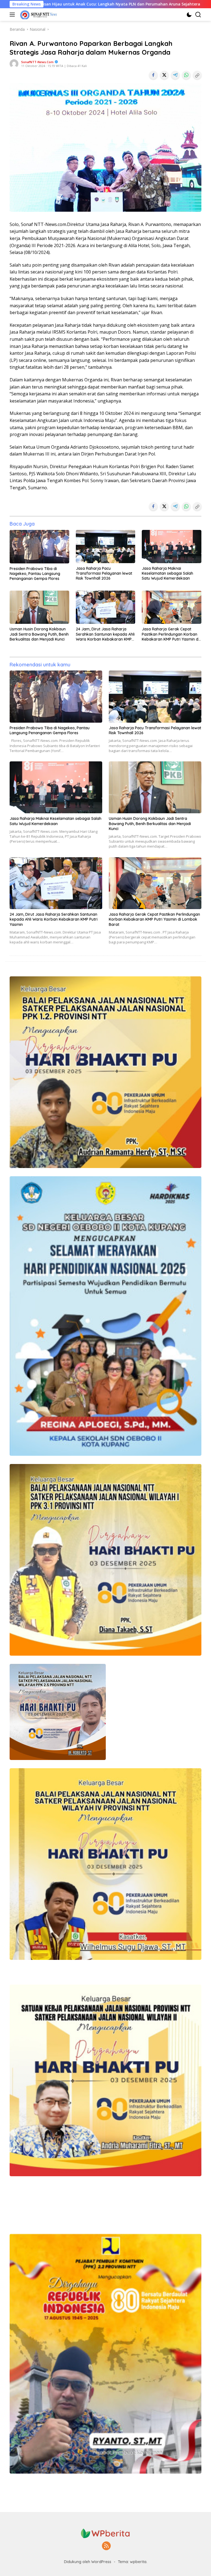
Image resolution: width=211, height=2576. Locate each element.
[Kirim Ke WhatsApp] (186, 75)
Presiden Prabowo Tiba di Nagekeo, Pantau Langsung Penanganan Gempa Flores (35, 574)
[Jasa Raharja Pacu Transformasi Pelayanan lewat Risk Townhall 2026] (106, 547)
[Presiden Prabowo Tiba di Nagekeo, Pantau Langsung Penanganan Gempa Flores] (39, 547)
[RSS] (106, 2546)
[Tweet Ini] (164, 75)
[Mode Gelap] (189, 15)
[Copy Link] (197, 75)
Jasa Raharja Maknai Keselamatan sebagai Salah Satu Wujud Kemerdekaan (167, 573)
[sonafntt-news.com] (38, 15)
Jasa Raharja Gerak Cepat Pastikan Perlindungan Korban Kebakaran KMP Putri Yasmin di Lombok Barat (170, 634)
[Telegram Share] (175, 75)
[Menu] (13, 15)
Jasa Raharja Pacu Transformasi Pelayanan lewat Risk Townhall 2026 (104, 573)
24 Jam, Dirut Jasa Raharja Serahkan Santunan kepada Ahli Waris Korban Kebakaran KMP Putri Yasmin (105, 634)
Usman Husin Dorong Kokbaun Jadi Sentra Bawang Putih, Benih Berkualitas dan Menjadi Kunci (39, 634)
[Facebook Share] (153, 75)
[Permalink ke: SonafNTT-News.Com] (14, 63)
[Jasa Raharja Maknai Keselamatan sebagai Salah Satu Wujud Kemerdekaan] (172, 547)
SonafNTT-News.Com (37, 62)
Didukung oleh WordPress (88, 2562)
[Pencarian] (198, 15)
